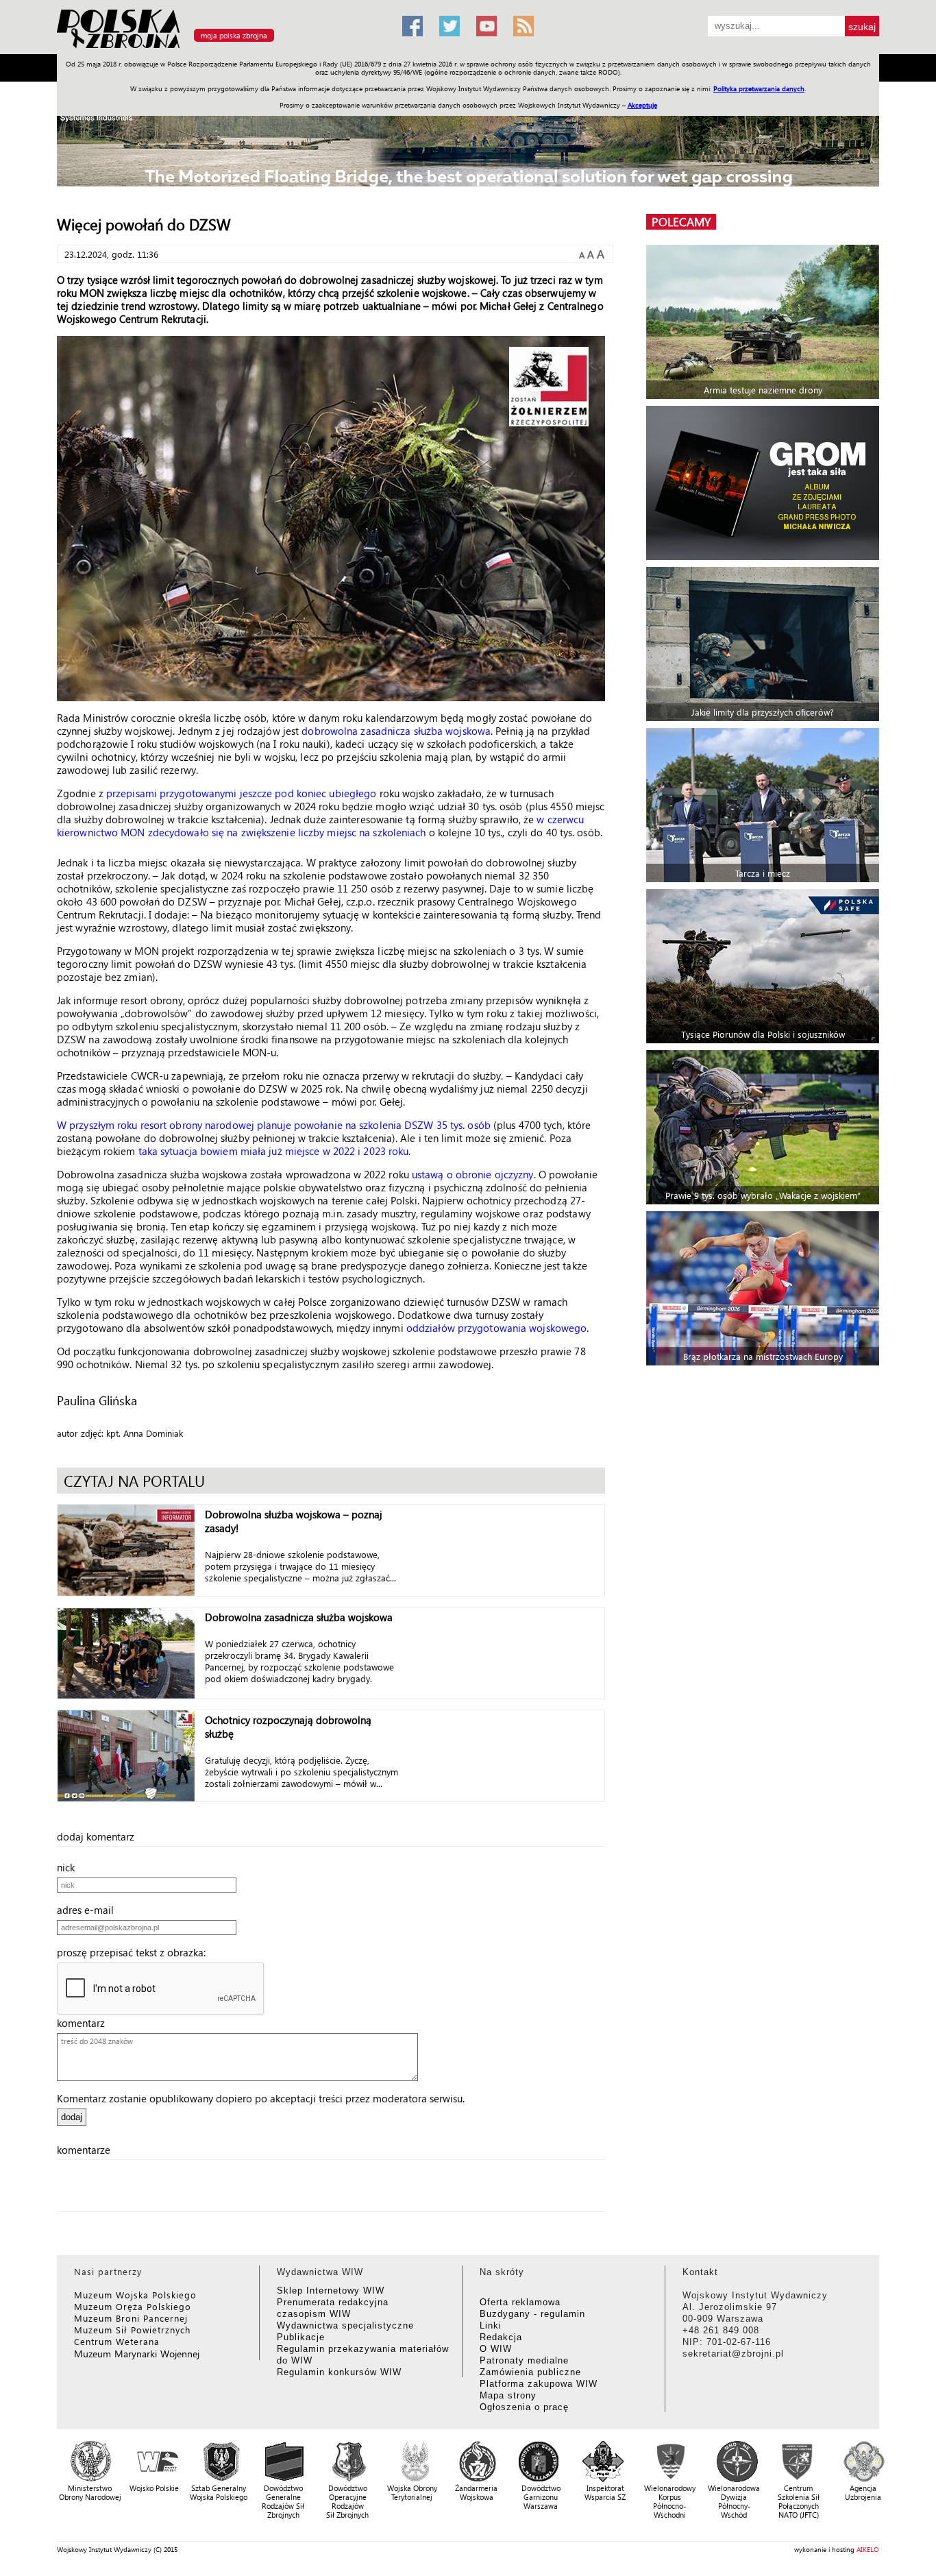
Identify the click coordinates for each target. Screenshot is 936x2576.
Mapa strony (508, 2395)
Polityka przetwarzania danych (759, 88)
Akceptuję (642, 105)
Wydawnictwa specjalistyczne (345, 2325)
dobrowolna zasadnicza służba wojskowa (396, 731)
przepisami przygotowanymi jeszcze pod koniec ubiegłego (241, 793)
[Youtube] (487, 26)
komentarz (85, 2023)
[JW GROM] (764, 483)
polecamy (681, 222)
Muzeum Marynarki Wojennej (137, 2354)
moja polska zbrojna (234, 35)
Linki (491, 2325)
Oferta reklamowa (520, 2302)
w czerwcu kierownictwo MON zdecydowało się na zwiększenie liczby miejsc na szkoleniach (320, 826)
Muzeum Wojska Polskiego (135, 2295)
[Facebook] (412, 26)
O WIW (496, 2349)
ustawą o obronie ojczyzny (473, 1174)
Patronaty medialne (524, 2360)
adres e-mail (89, 1910)
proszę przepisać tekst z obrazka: (135, 1952)
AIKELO (868, 2549)
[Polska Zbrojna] (221, 48)
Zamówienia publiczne (530, 2372)
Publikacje (301, 2337)
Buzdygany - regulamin (532, 2314)
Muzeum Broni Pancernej (131, 2318)
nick (70, 1867)
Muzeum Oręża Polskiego (133, 2306)
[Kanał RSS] (524, 26)
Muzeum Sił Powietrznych (132, 2330)
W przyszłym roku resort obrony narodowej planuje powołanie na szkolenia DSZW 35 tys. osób (274, 1125)
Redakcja (501, 2337)
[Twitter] (449, 26)
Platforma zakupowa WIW (539, 2384)
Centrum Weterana (117, 2341)
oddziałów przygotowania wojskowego (496, 1328)
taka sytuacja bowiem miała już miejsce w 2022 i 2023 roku (274, 1151)
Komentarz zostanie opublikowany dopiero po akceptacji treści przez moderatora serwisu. (261, 2098)
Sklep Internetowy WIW (331, 2291)
